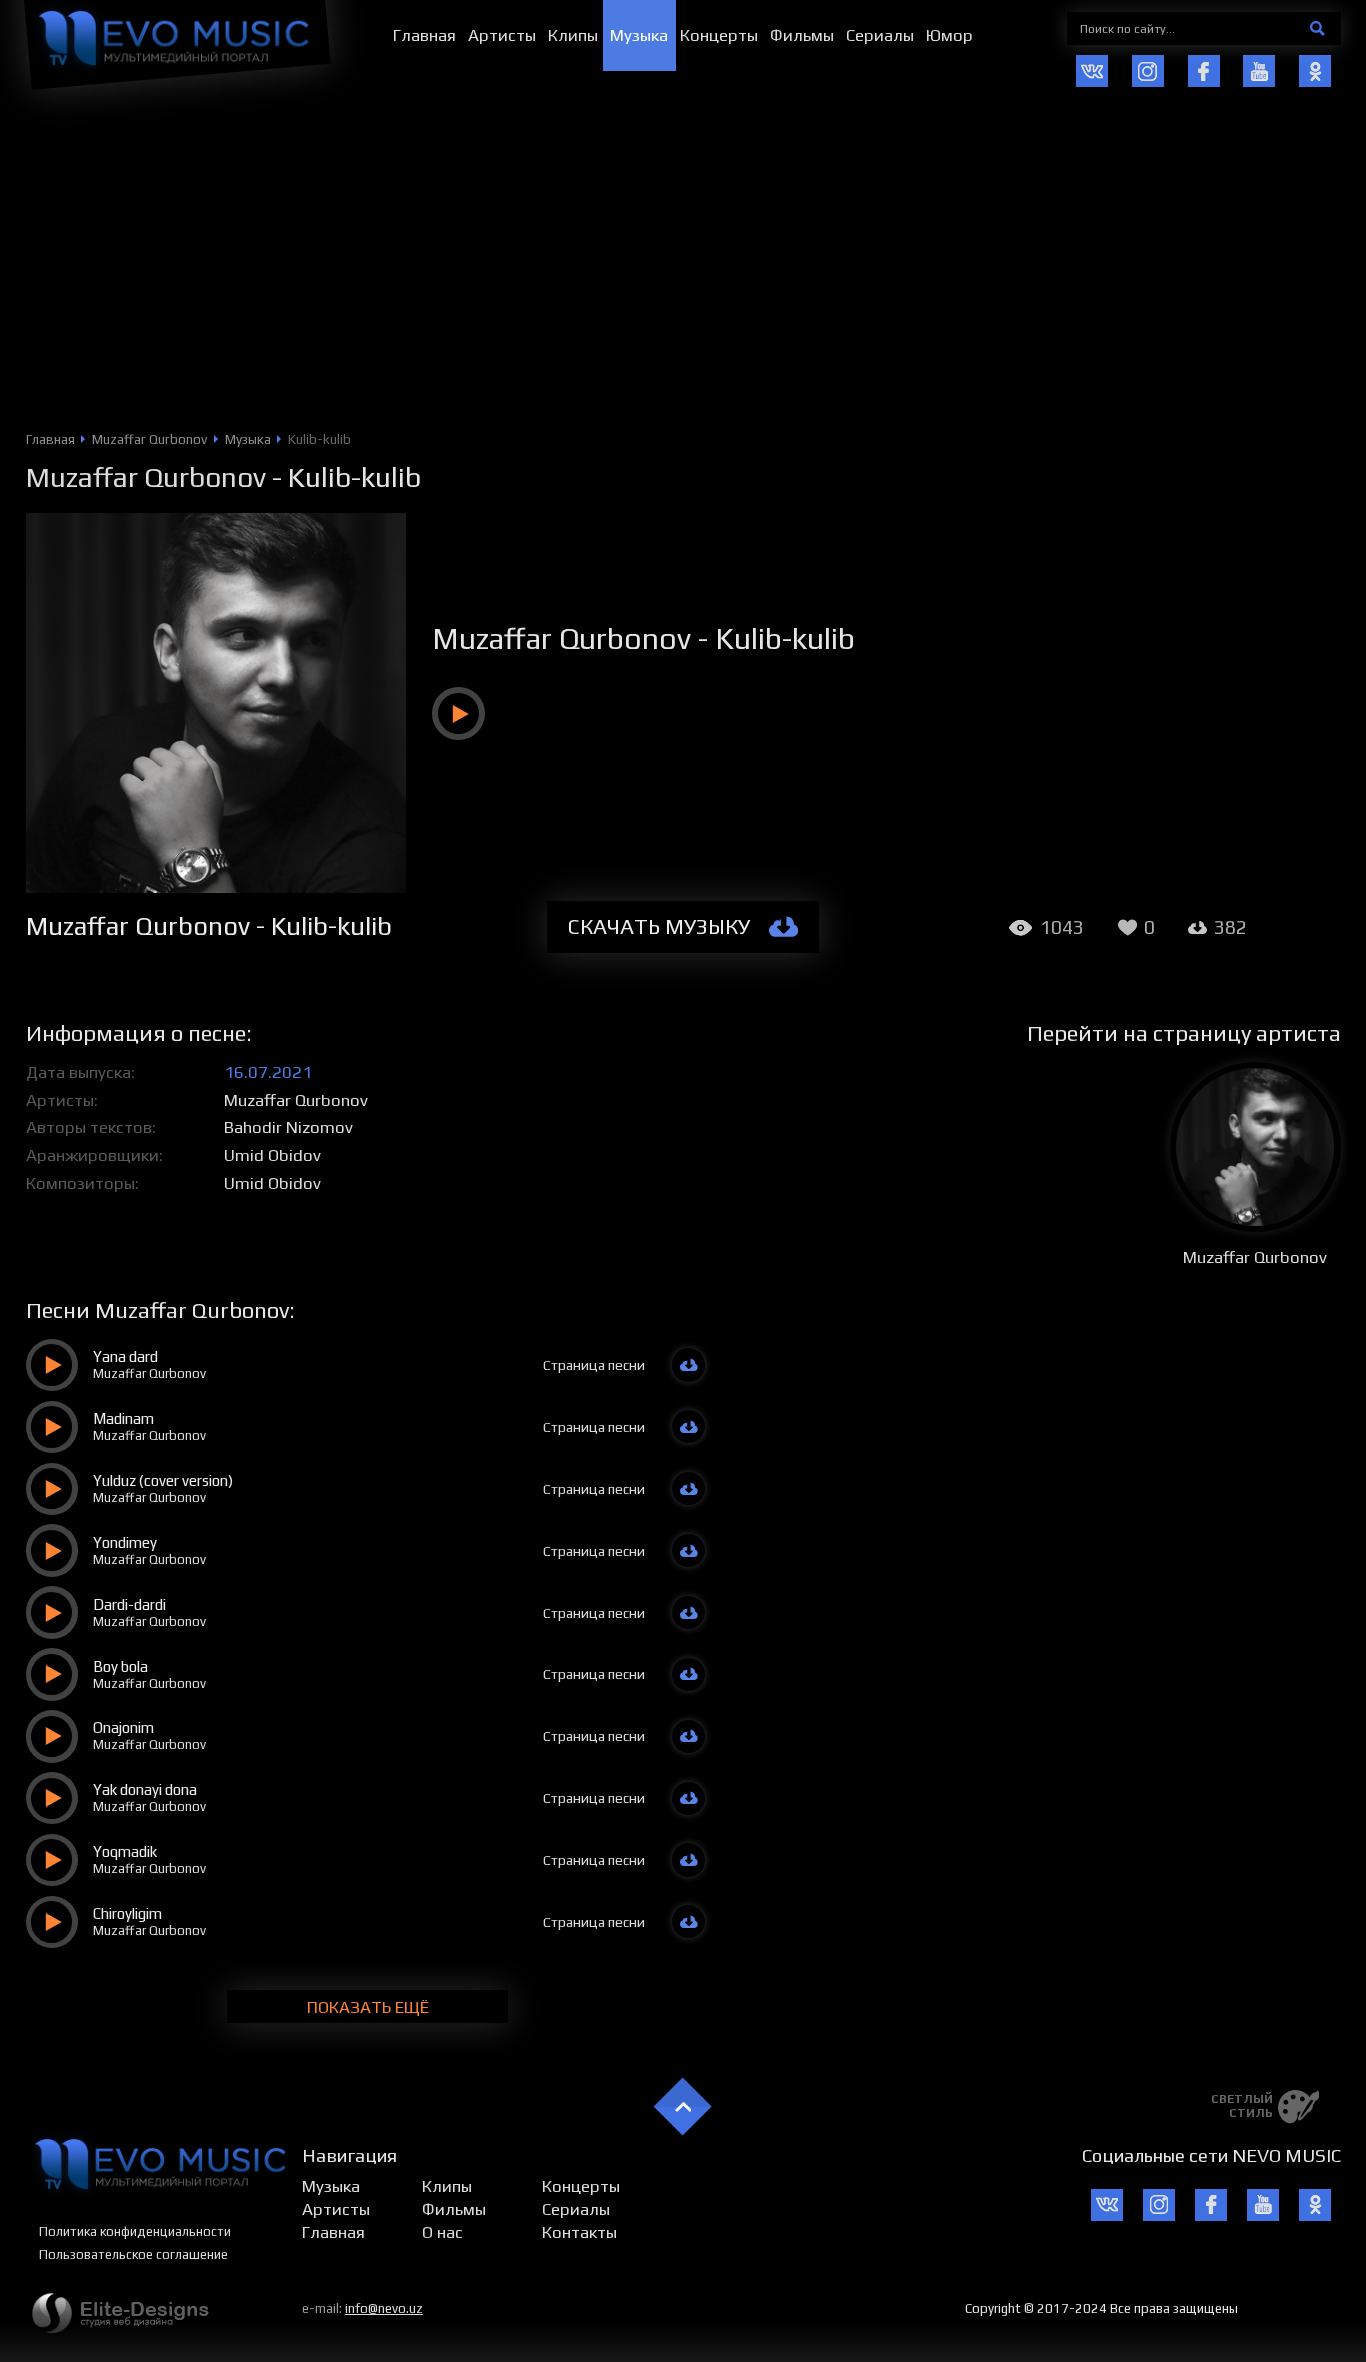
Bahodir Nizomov (288, 1127)
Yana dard (125, 1356)
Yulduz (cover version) (163, 1480)
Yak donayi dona (145, 1789)
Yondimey (125, 1542)
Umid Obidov (272, 1155)
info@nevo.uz (384, 2308)
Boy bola (120, 1666)
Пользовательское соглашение (133, 2254)
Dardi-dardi (129, 1604)
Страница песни (594, 1365)
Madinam (123, 1418)
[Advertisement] (683, 281)
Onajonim (123, 1727)
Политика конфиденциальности (135, 2231)
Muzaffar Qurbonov (146, 477)
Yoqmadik (125, 1851)
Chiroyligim (127, 1913)
